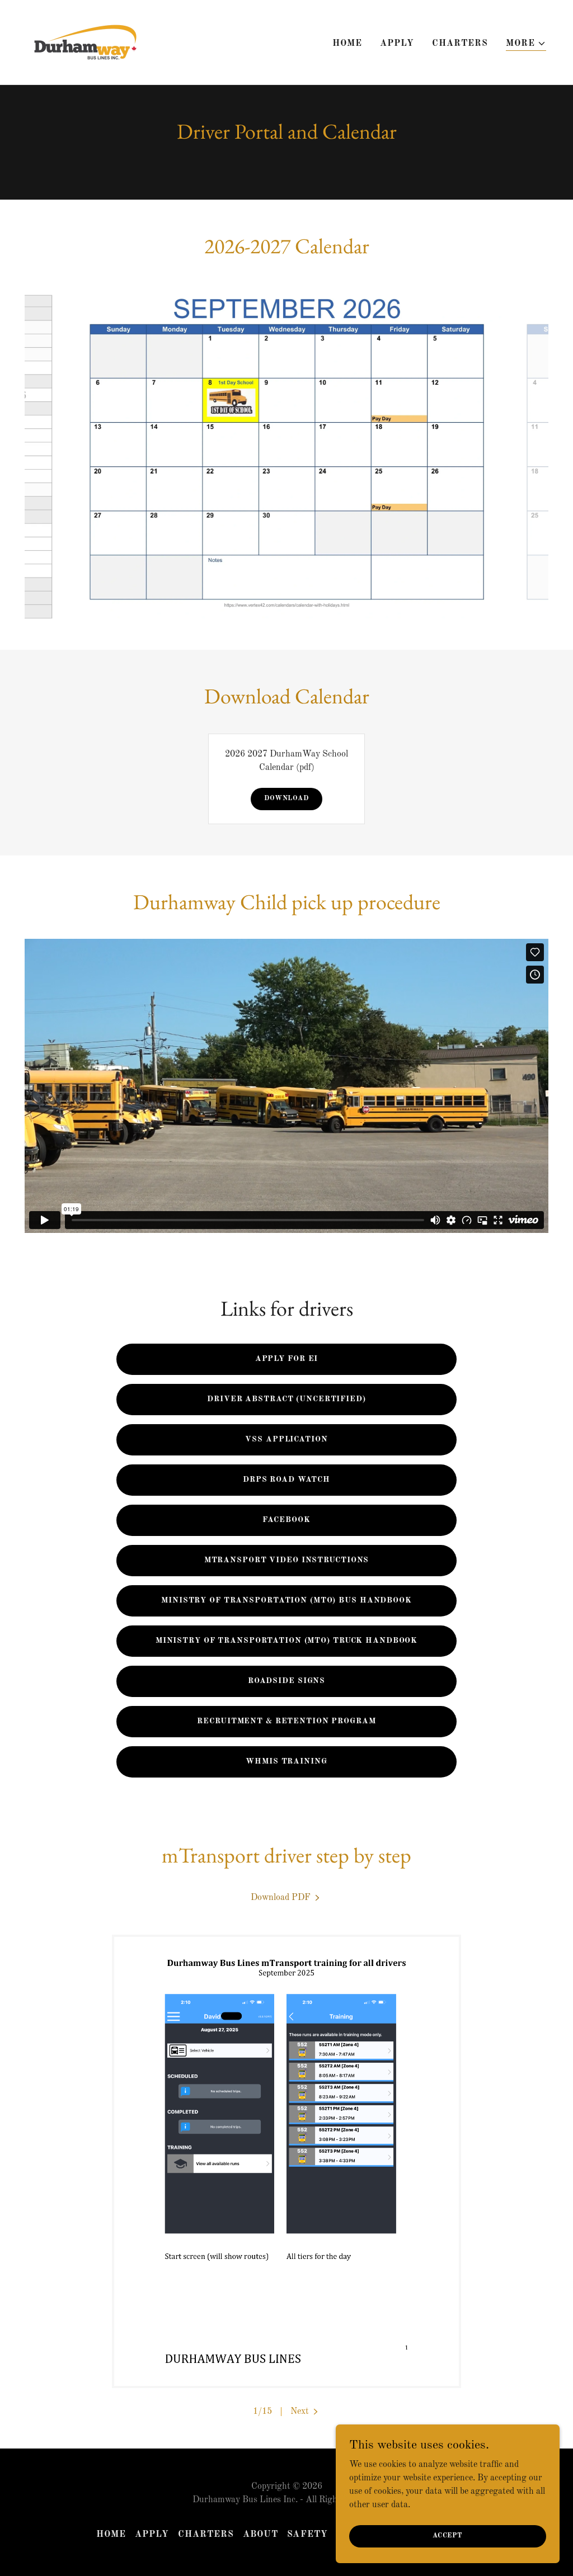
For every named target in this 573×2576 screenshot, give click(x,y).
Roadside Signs (286, 1681)
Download (286, 798)
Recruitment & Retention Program (286, 1721)
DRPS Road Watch (286, 1480)
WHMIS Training (286, 1761)
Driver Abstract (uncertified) (286, 1399)
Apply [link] (397, 44)
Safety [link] (307, 2535)
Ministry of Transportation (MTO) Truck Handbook (286, 1641)
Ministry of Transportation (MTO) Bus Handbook (286, 1600)
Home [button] (111, 2535)
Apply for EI (287, 1359)
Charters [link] (460, 44)
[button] (526, 44)
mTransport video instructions (287, 1560)
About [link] (260, 2535)
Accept (448, 2536)
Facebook (286, 1520)
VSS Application (286, 1439)
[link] (84, 42)
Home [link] (347, 44)
